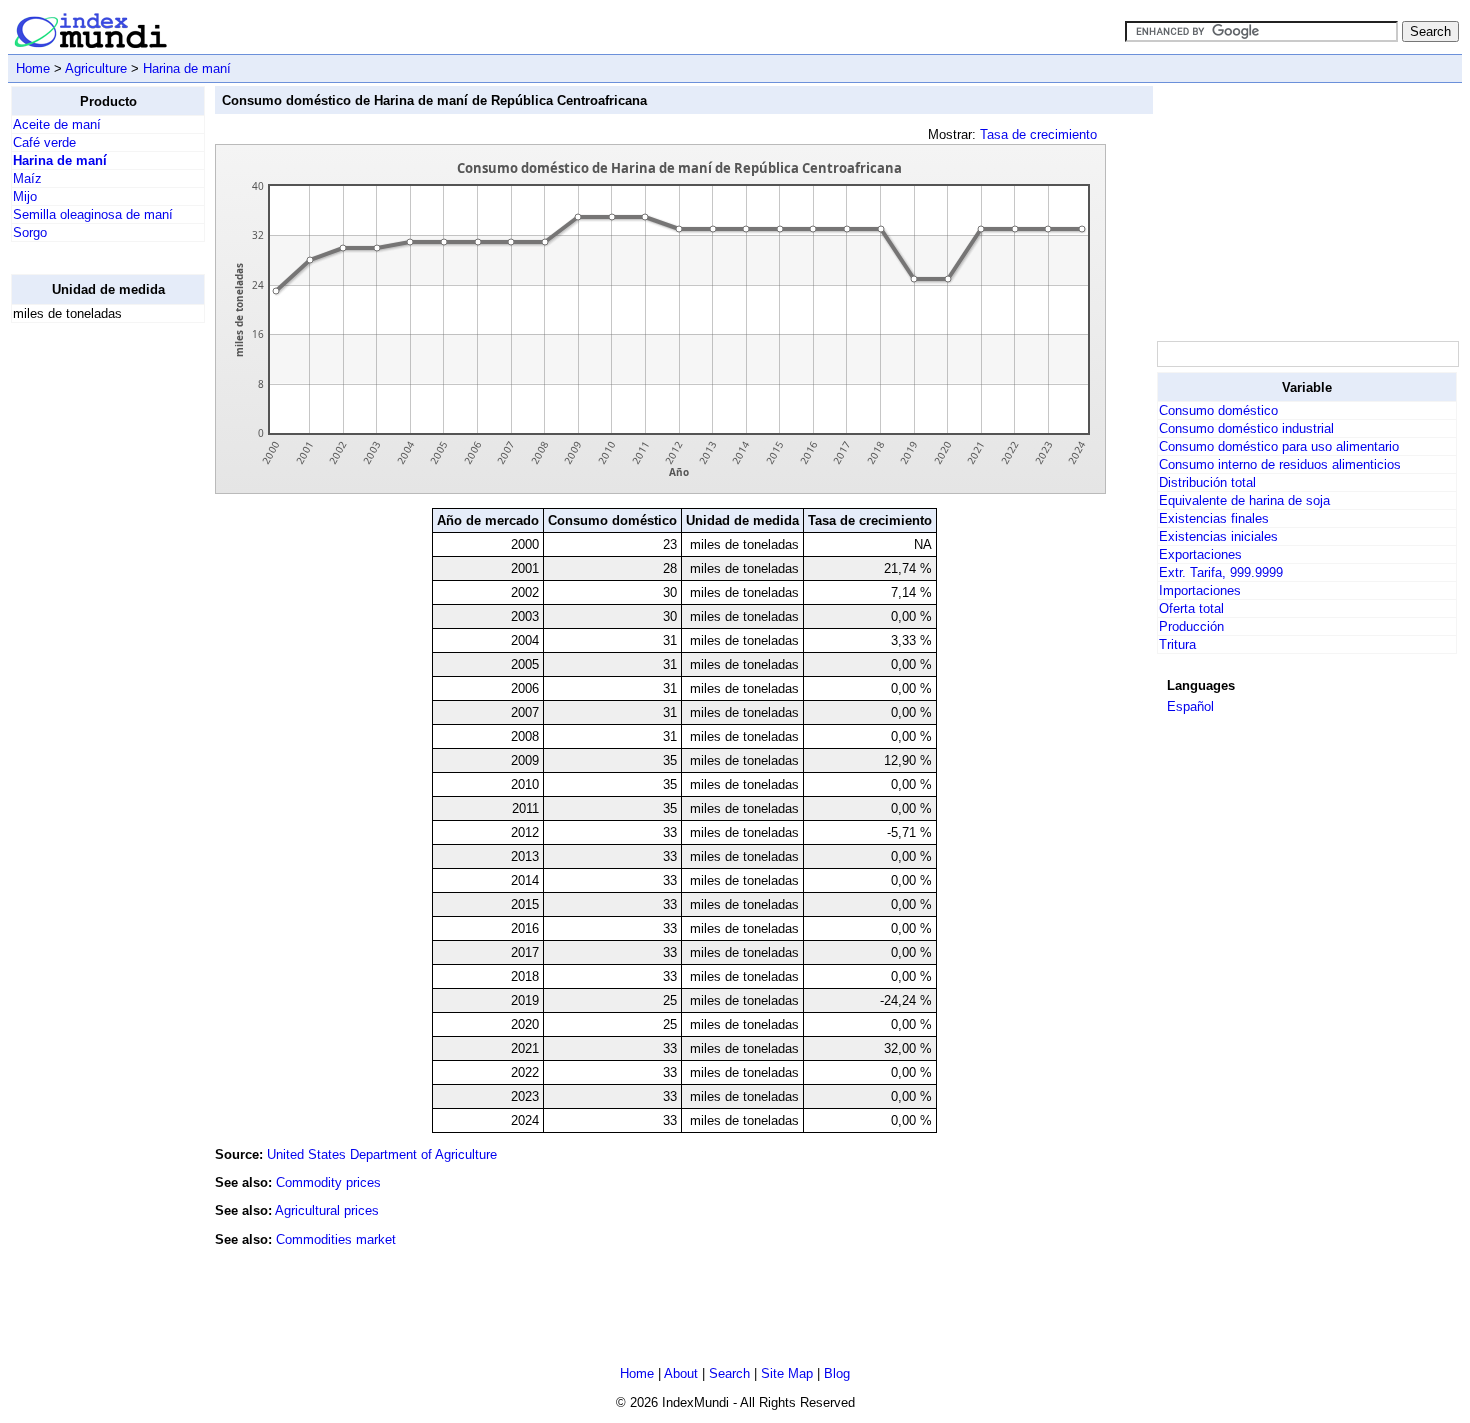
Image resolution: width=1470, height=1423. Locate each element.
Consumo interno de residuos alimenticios (1280, 464)
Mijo (25, 196)
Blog (837, 1373)
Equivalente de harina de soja (1244, 500)
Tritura (1177, 644)
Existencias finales (1214, 518)
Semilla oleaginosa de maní (93, 214)
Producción (1191, 626)
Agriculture (96, 68)
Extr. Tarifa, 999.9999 (1221, 572)
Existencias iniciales (1218, 536)
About (681, 1373)
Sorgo (30, 232)
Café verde (44, 142)
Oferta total (1191, 608)
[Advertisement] (91, 639)
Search (729, 1373)
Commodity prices (328, 1182)
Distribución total (1207, 482)
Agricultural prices (327, 1210)
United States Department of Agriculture (382, 1154)
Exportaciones (1200, 554)
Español (1190, 706)
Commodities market (336, 1239)
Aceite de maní (57, 124)
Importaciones (1200, 590)
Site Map (787, 1373)
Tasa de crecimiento (1038, 134)
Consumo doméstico (1218, 410)
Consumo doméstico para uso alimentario (1279, 446)
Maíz (27, 178)
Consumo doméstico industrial (1246, 428)
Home (33, 68)
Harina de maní (187, 68)
